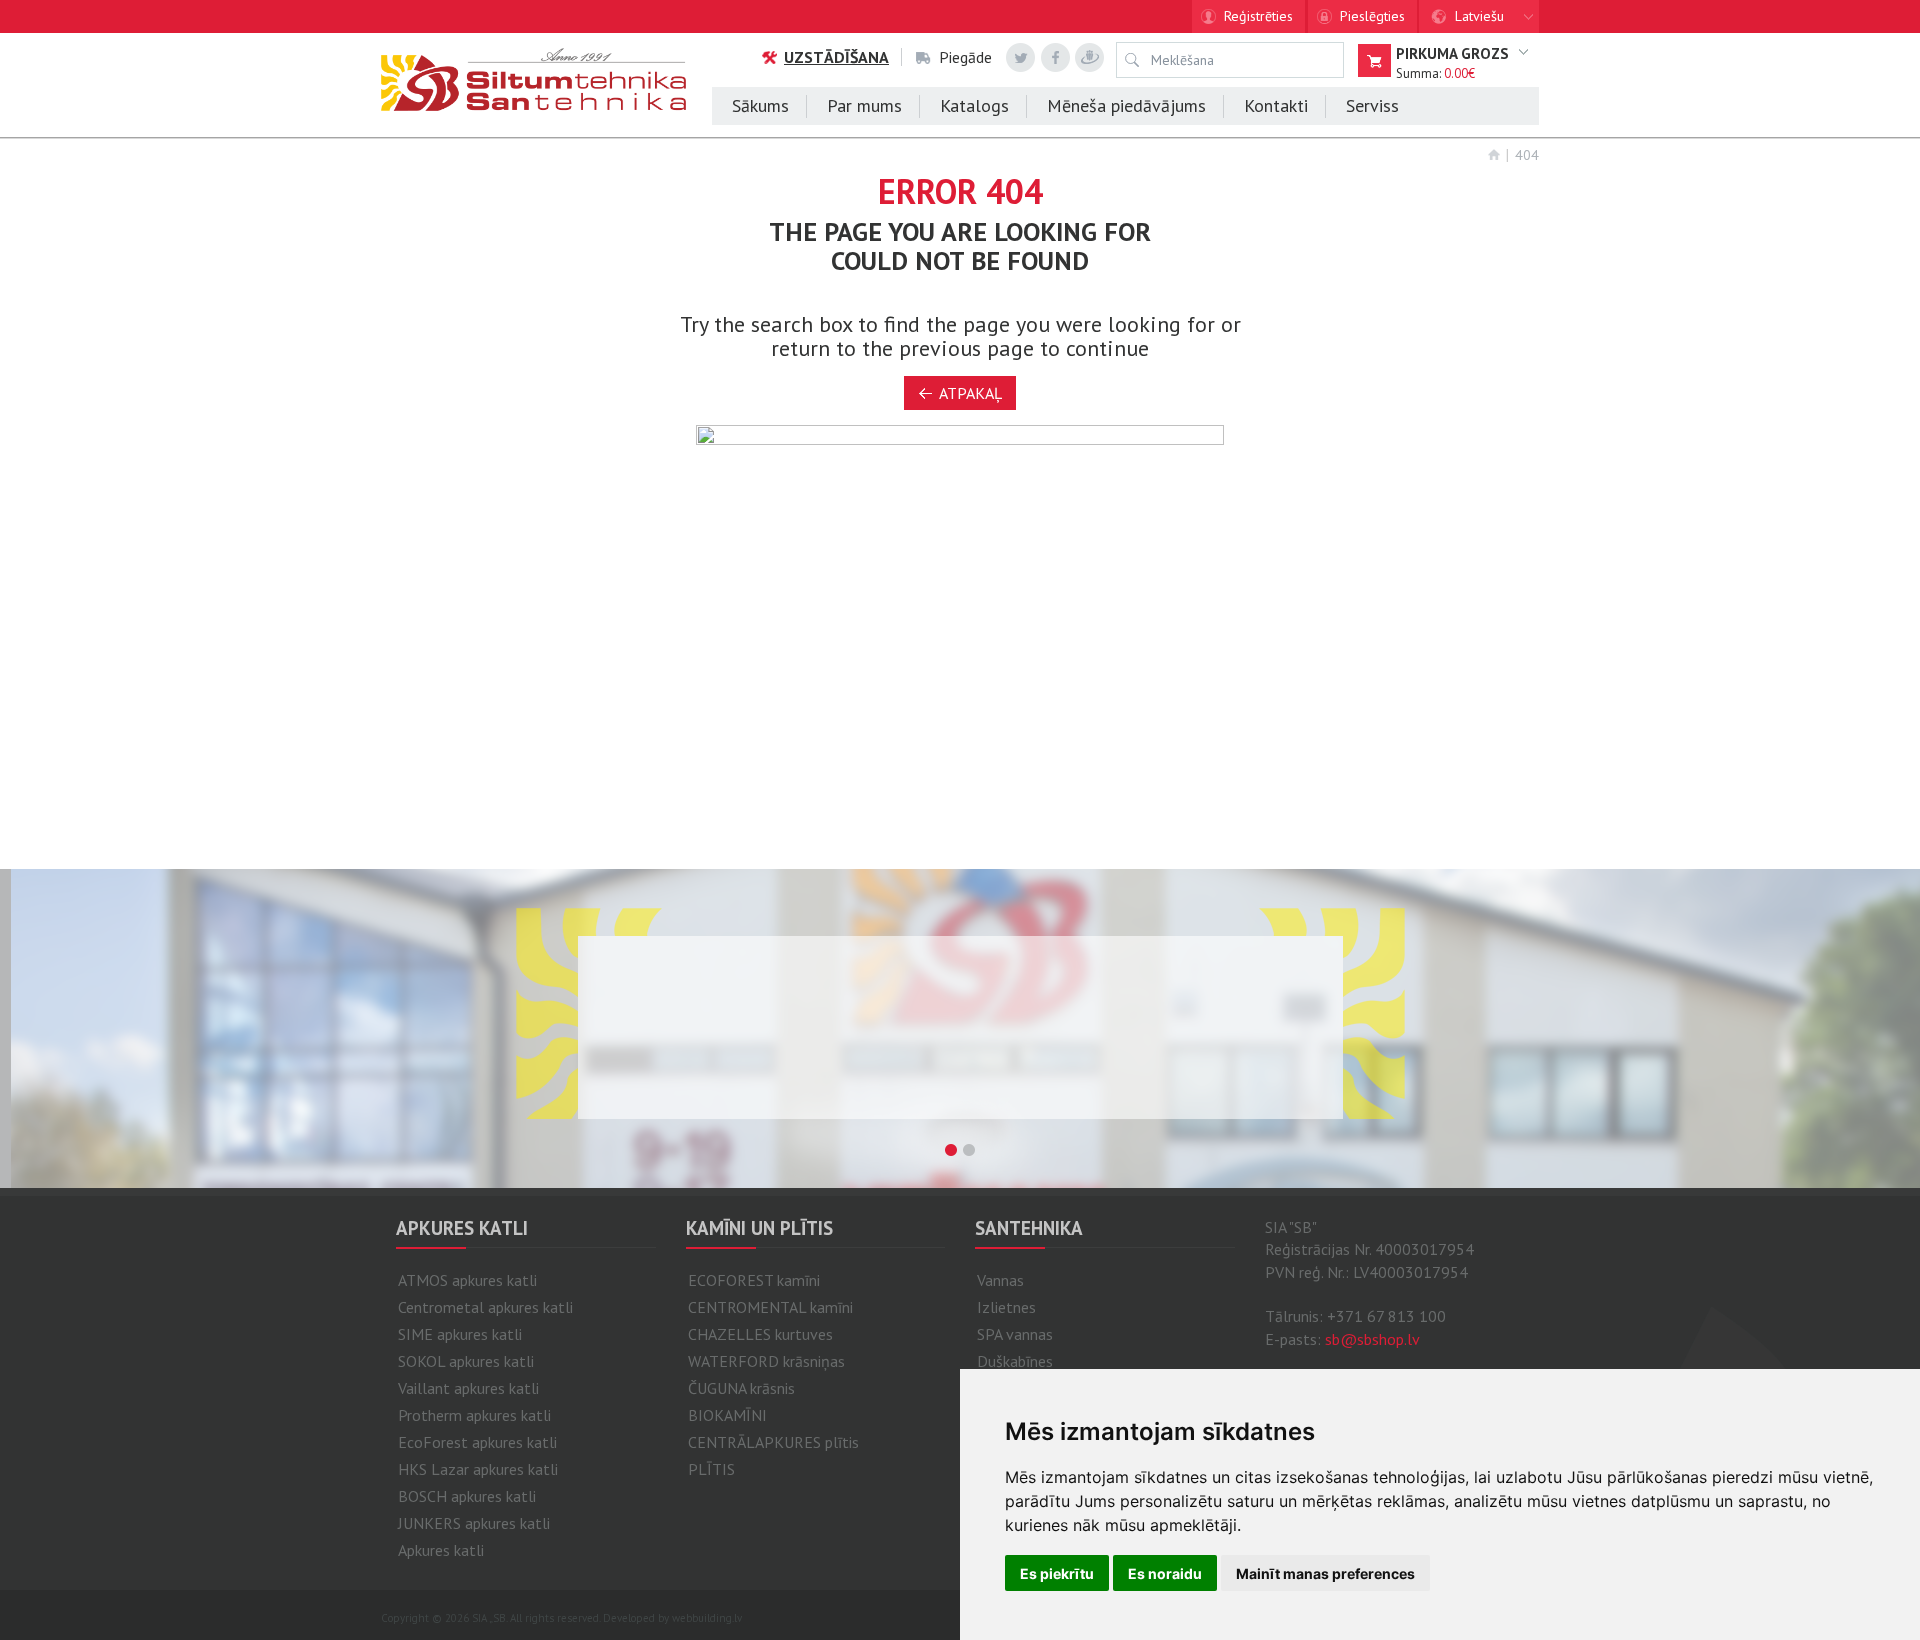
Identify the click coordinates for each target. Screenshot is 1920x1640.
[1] (951, 1150)
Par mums (864, 105)
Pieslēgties (1372, 16)
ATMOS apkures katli (467, 1280)
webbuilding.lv (707, 1618)
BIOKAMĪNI (727, 1415)
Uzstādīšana (836, 57)
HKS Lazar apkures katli (478, 1469)
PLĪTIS (711, 1469)
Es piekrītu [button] (1057, 1573)
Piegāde (965, 57)
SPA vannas (1015, 1334)
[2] (969, 1150)
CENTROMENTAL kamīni (770, 1307)
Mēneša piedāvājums (1126, 105)
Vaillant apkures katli (468, 1388)
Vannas (1000, 1280)
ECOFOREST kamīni (754, 1280)
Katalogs (974, 105)
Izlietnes (1006, 1307)
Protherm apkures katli (474, 1415)
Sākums (760, 105)
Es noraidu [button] (1165, 1573)
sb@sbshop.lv (1372, 1339)
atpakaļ (970, 393)
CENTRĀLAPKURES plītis (773, 1442)
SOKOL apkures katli (466, 1361)
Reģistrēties (1258, 16)
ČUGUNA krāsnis (741, 1388)
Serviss (1372, 105)
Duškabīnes (1015, 1361)
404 (1527, 155)
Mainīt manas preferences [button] (1325, 1573)
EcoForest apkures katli (477, 1442)
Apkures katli (441, 1550)
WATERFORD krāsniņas (766, 1361)
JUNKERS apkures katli (474, 1523)
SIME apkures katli (460, 1334)
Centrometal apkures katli (485, 1307)
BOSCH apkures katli (467, 1496)
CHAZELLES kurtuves (760, 1334)
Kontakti (1276, 105)
